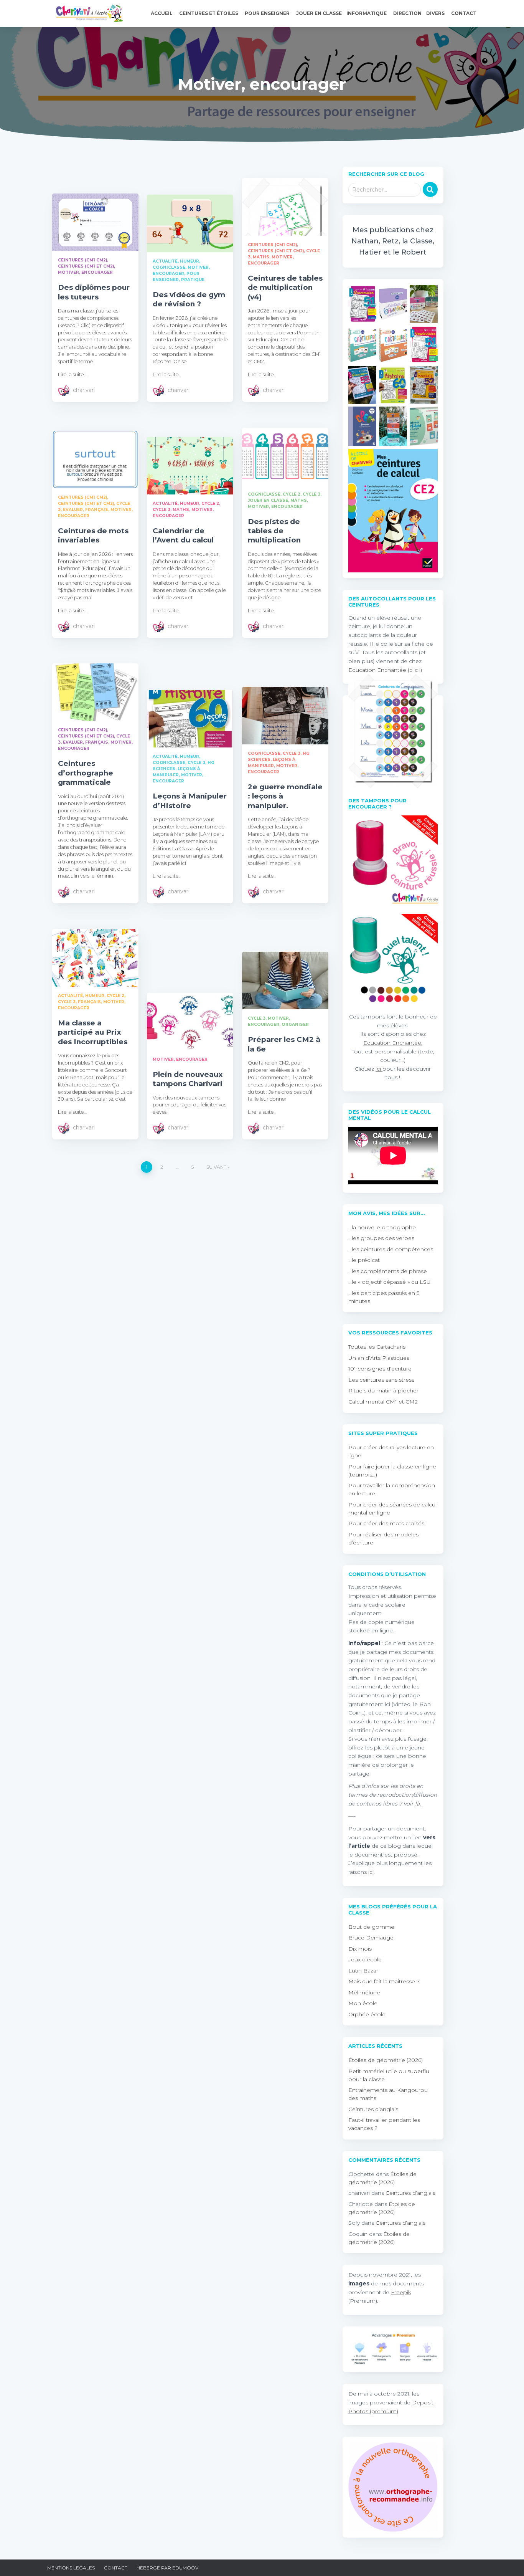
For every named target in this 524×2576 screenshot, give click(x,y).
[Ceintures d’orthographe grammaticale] (95, 692)
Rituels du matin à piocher (383, 1391)
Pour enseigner (268, 13)
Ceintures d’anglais (373, 2109)
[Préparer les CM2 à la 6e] (285, 980)
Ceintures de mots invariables (93, 535)
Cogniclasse (169, 267)
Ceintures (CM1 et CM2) (86, 266)
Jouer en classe (319, 13)
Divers (436, 13)
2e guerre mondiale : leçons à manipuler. (285, 796)
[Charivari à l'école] (87, 13)
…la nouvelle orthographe (382, 1227)
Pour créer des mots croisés (386, 1523)
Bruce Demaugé (371, 1938)
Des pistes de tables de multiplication (274, 531)
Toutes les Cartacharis (377, 1347)
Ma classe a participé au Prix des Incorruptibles (93, 1032)
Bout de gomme (371, 1927)
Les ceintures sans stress (381, 1380)
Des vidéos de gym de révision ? (189, 299)
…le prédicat (364, 1260)
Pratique (193, 280)
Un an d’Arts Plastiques (379, 1358)
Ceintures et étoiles (209, 13)
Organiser (295, 1024)
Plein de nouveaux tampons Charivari (188, 1079)
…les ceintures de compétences (391, 1249)
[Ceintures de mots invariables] (95, 460)
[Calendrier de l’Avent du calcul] (190, 466)
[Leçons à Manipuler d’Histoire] (190, 719)
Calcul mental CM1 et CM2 (383, 1402)
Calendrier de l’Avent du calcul (183, 535)
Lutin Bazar (363, 1971)
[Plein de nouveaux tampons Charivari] (190, 1022)
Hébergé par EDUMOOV (167, 2568)
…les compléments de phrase (388, 1271)
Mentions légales (71, 2568)
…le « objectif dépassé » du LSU (390, 1282)
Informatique (367, 13)
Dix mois (360, 1949)
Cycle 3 (161, 510)
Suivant (216, 1167)
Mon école (363, 2003)
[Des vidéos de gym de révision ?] (190, 223)
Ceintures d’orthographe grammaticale (86, 773)
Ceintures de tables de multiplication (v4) (285, 288)
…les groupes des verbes (381, 1238)
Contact (464, 13)
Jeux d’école (365, 1959)
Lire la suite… (72, 374)
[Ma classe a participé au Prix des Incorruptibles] (95, 958)
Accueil (162, 13)
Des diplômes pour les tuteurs (94, 292)
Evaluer (73, 510)
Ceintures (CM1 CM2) (82, 260)
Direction (407, 13)
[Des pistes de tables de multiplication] (285, 456)
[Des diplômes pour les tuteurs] (95, 222)
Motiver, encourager (85, 272)
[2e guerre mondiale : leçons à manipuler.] (285, 716)
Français (97, 510)
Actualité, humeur (176, 261)
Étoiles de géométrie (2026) (386, 2060)
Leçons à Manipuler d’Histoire (190, 801)
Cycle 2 (210, 503)
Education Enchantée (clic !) (385, 670)
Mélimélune (364, 1992)
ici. (372, 1872)
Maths (261, 257)
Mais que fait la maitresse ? (384, 1981)
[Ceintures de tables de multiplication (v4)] (285, 207)
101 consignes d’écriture (380, 1369)
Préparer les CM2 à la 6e (284, 1044)
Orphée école (367, 2014)
